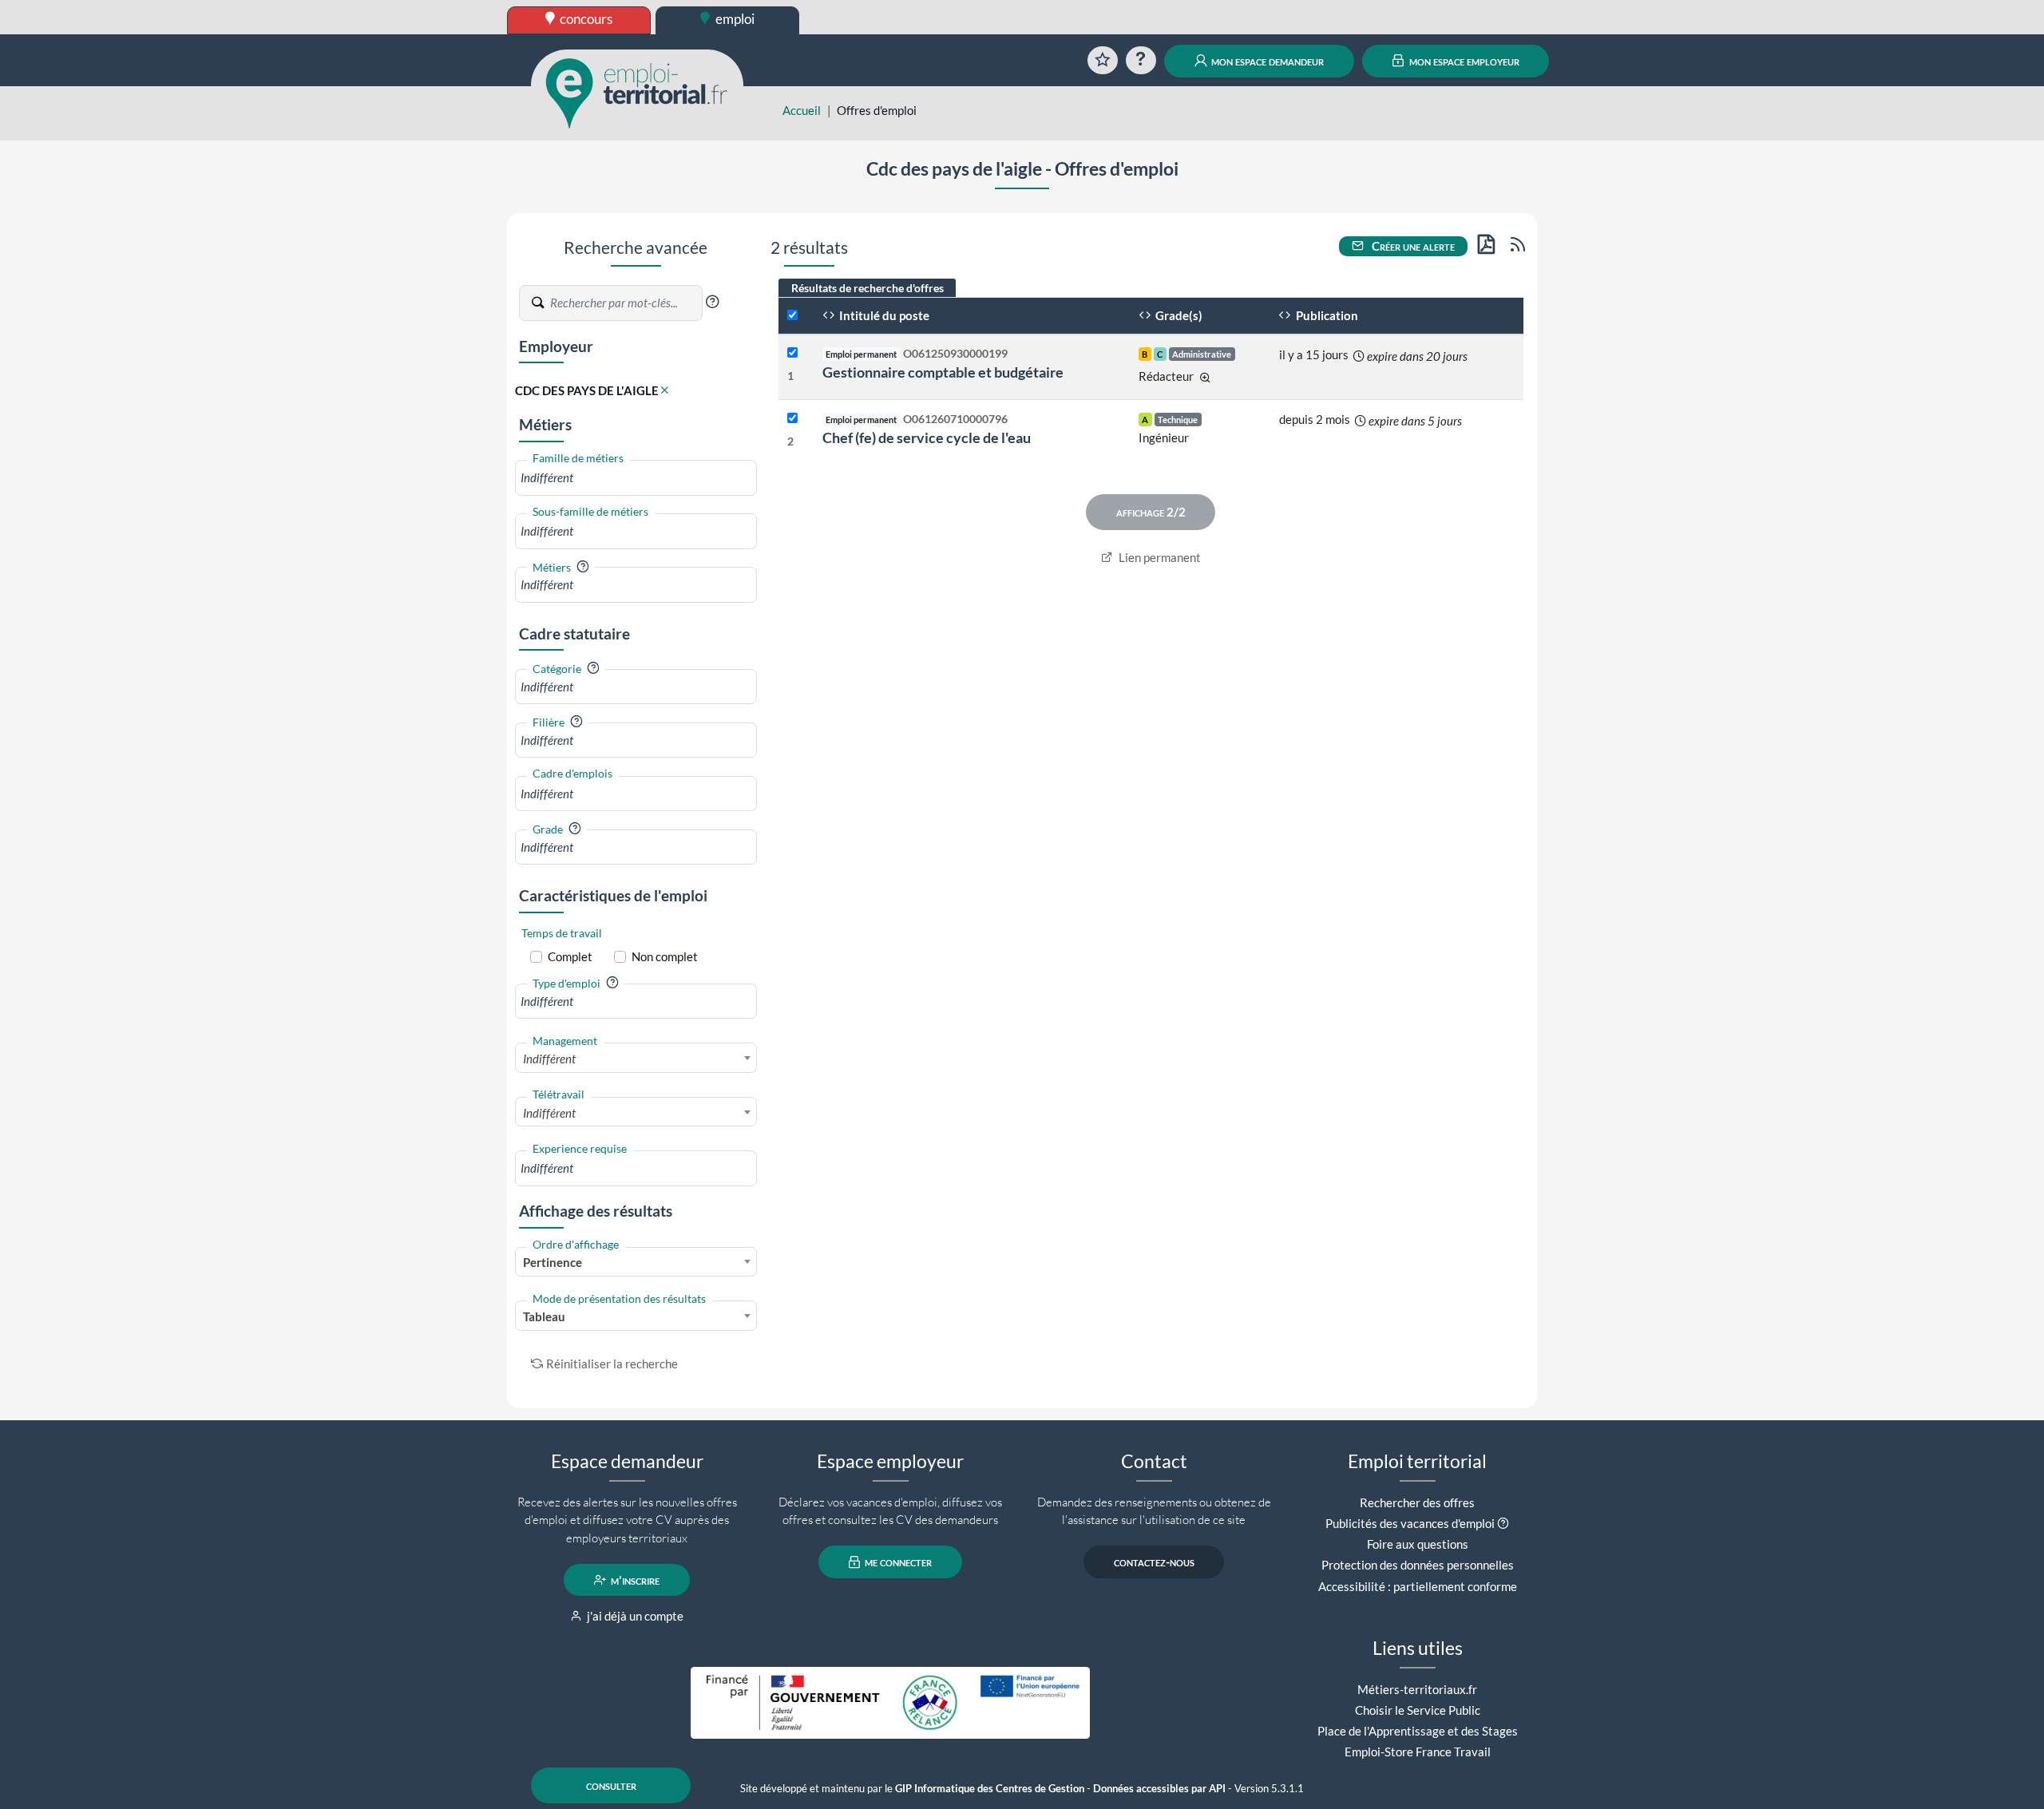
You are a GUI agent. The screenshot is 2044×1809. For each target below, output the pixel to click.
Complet (570, 956)
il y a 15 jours (1314, 354)
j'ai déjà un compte (634, 1616)
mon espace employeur (1463, 61)
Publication (1326, 315)
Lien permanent (1159, 557)
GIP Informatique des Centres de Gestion (990, 1789)
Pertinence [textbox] (553, 1262)
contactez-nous (1154, 1562)
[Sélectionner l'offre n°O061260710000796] (792, 419)
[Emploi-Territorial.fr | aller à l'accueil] (637, 92)
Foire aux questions (1418, 1544)
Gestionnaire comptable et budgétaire (943, 372)
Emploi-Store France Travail (1418, 1752)
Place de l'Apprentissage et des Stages (1418, 1731)
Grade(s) (1178, 315)
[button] (712, 302)
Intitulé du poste (883, 315)
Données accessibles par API (1159, 1789)
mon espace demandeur (1266, 61)
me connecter (897, 1562)
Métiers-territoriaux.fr (1417, 1689)
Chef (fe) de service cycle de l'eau (927, 437)
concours (585, 19)
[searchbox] (636, 478)
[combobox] (636, 478)
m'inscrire (634, 1580)
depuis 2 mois (1315, 419)
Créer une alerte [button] (1412, 246)
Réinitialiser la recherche (612, 1364)
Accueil (802, 110)
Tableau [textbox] (544, 1316)
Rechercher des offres (1417, 1502)
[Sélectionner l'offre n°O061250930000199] (792, 353)
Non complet (665, 956)
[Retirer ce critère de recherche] (665, 391)
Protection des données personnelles (1418, 1565)
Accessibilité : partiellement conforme (1418, 1586)
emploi (734, 19)
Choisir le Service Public (1418, 1710)
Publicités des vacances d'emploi (1410, 1523)
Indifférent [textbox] (549, 1059)
